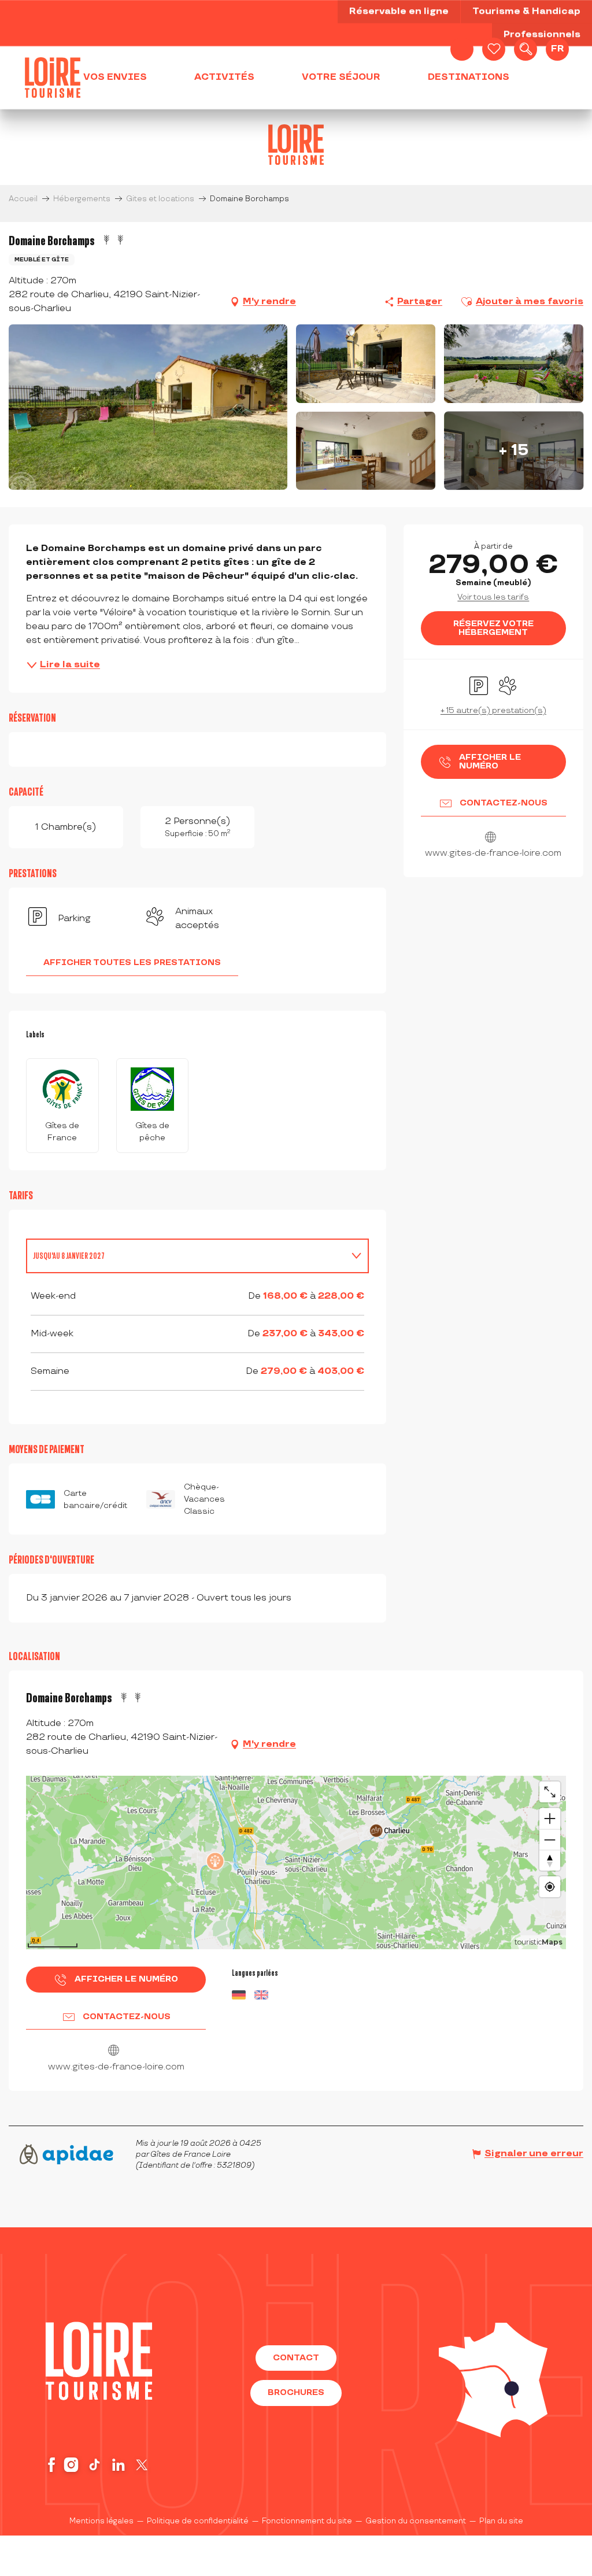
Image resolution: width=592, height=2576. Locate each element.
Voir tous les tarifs (493, 597)
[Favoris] (494, 49)
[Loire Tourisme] (53, 77)
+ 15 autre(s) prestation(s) (493, 710)
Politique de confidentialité (198, 2521)
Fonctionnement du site (307, 2521)
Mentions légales (101, 2521)
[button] (526, 49)
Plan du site (501, 2521)
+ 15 (514, 450)
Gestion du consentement (416, 2521)
